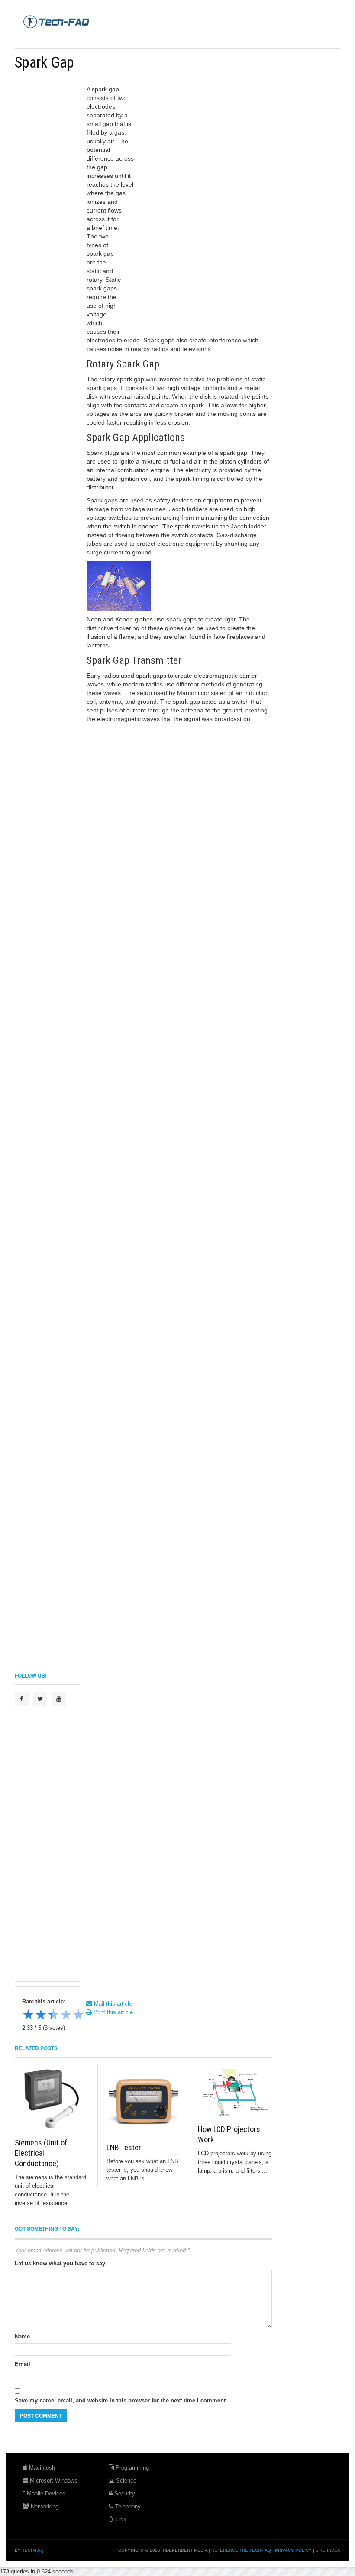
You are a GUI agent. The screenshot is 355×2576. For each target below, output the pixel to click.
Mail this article (112, 2004)
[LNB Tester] (143, 2101)
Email (23, 2364)
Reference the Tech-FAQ (241, 2550)
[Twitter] (40, 1699)
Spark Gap (44, 62)
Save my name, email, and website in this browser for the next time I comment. (121, 2401)
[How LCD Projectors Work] (235, 2092)
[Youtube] (59, 1699)
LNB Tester (124, 2147)
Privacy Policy (293, 2550)
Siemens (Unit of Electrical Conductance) (41, 2153)
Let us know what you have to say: (61, 2263)
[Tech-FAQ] (56, 21)
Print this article (112, 2012)
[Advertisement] (172, 39)
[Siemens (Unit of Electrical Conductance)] (52, 2099)
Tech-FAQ (33, 2550)
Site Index (328, 2550)
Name (22, 2336)
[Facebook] (22, 1699)
